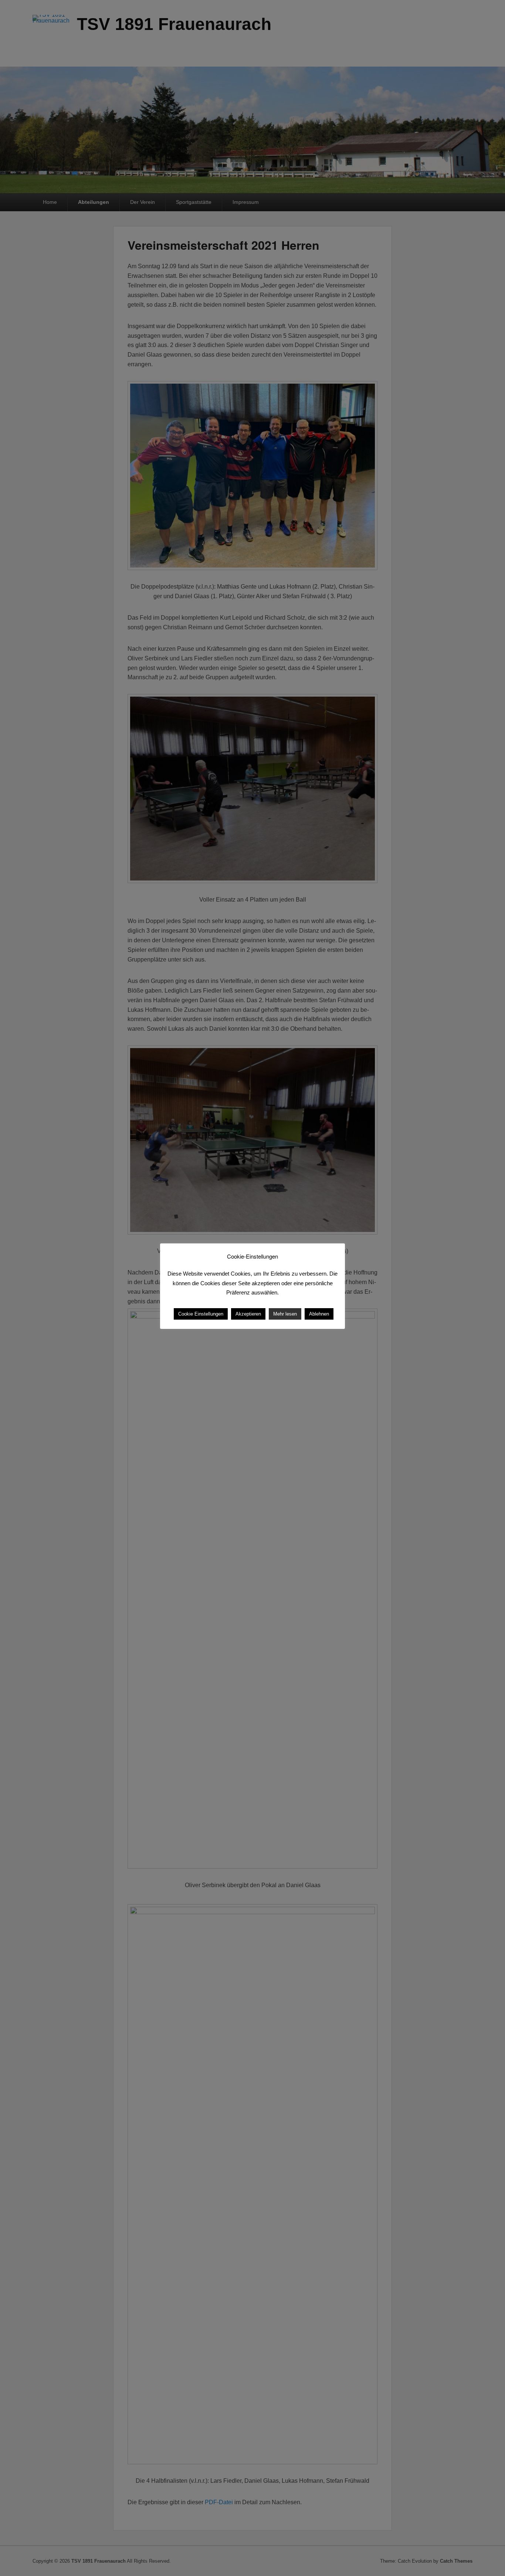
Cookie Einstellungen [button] (201, 1314)
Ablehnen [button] (319, 1314)
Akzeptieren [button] (248, 1314)
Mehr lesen (285, 1314)
